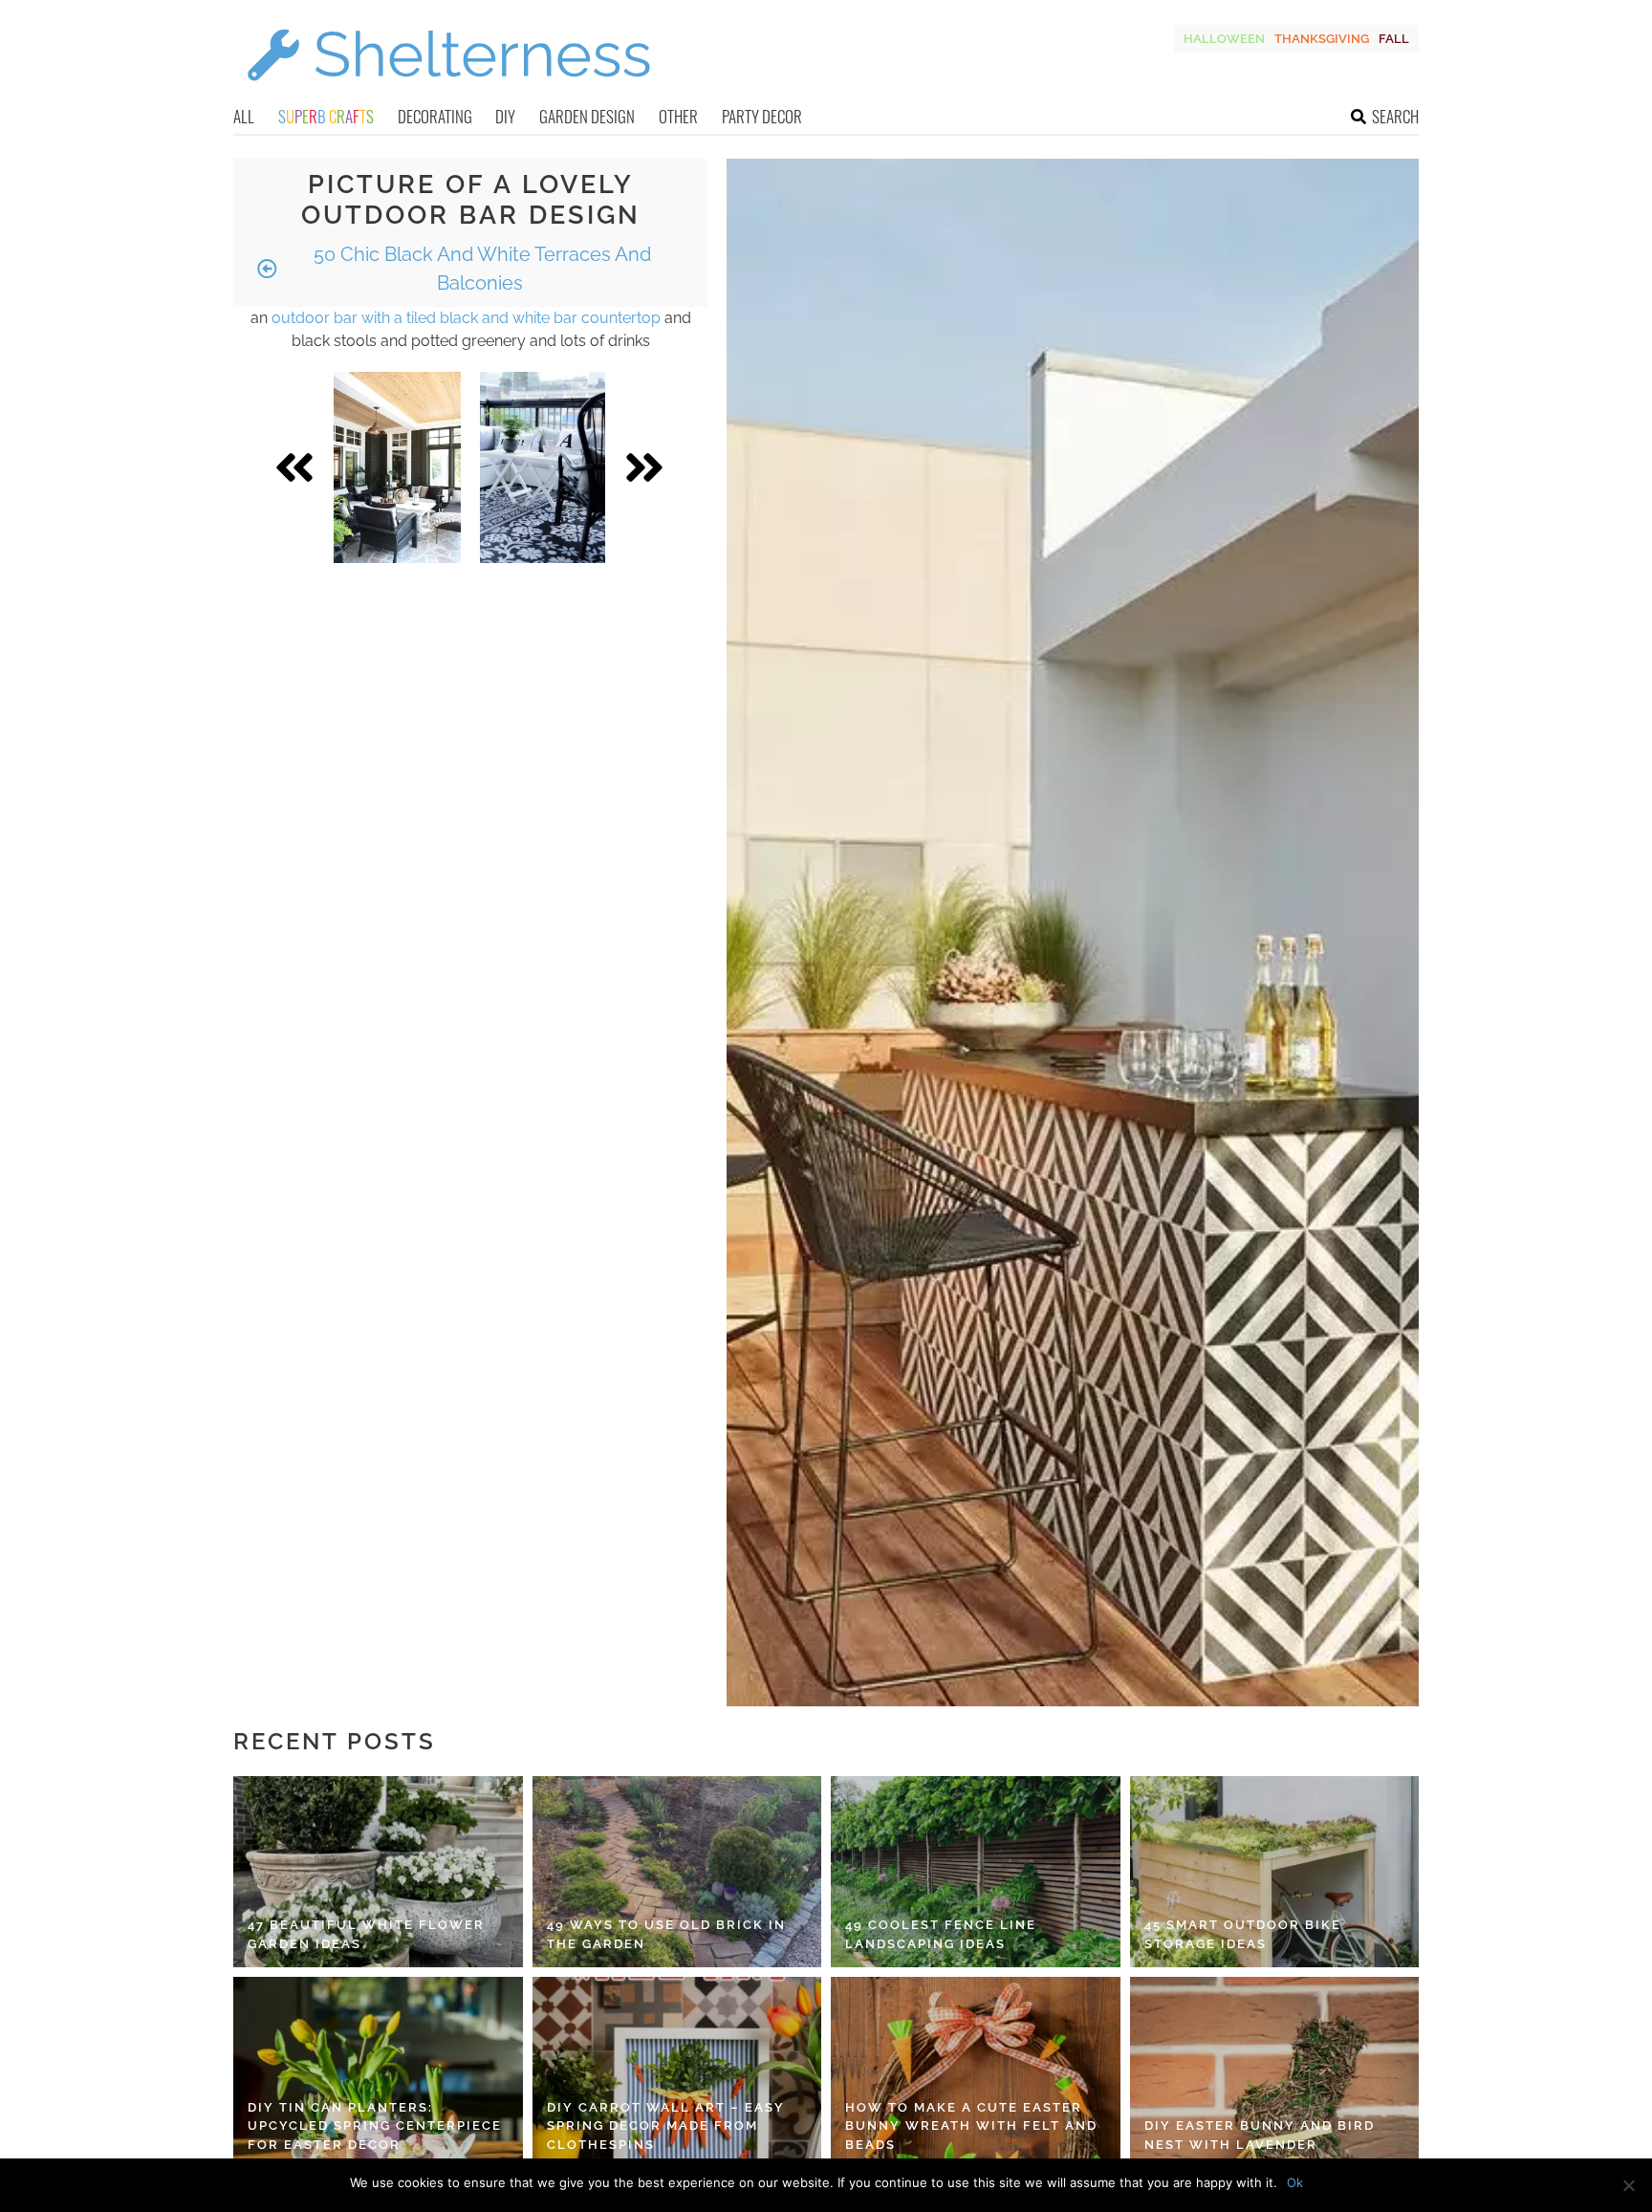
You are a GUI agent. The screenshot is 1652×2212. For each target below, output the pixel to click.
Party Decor (762, 116)
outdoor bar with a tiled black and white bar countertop (466, 318)
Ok (1295, 2182)
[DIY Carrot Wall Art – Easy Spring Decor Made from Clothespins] (677, 2072)
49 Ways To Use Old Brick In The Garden (666, 1934)
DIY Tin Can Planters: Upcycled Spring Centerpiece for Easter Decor (375, 2126)
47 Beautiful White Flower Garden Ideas (366, 1934)
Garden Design (587, 116)
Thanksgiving (1322, 39)
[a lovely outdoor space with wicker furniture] (397, 467)
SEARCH (1395, 116)
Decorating (435, 116)
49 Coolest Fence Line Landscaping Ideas (941, 1934)
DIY (505, 116)
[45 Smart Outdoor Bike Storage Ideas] (1275, 1872)
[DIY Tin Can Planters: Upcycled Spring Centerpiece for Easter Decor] (378, 2072)
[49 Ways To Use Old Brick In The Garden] (677, 1872)
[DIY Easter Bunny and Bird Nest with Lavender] (1275, 2072)
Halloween (1224, 39)
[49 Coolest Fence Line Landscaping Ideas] (976, 1872)
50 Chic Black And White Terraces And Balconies (480, 269)
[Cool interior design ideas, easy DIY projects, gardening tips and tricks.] (448, 92)
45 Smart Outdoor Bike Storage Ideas (1243, 1934)
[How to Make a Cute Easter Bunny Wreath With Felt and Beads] (976, 2072)
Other (678, 116)
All (244, 116)
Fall (1394, 39)
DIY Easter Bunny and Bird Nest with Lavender (1260, 2135)
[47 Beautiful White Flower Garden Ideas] (378, 1872)
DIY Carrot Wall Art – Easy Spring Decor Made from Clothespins (666, 2126)
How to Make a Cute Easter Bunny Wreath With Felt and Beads (971, 2126)
